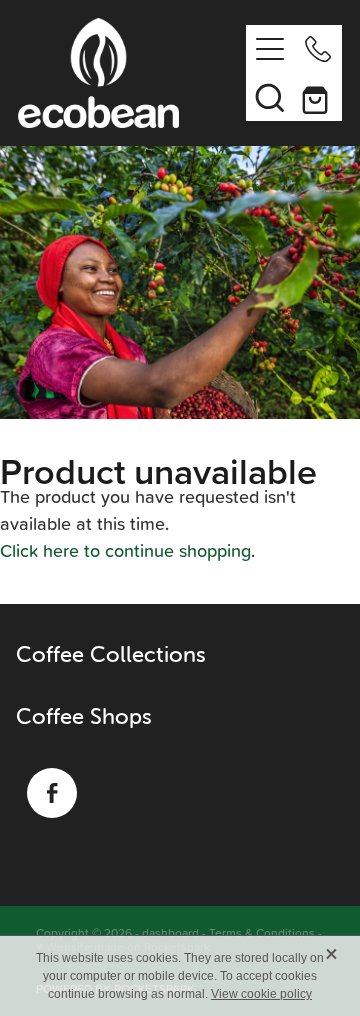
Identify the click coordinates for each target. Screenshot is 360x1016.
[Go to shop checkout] (318, 97)
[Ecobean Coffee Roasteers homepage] (132, 73)
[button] (270, 97)
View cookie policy (261, 994)
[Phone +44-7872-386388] (318, 49)
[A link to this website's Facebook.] (52, 793)
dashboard (170, 932)
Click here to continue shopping (125, 550)
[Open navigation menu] (270, 49)
